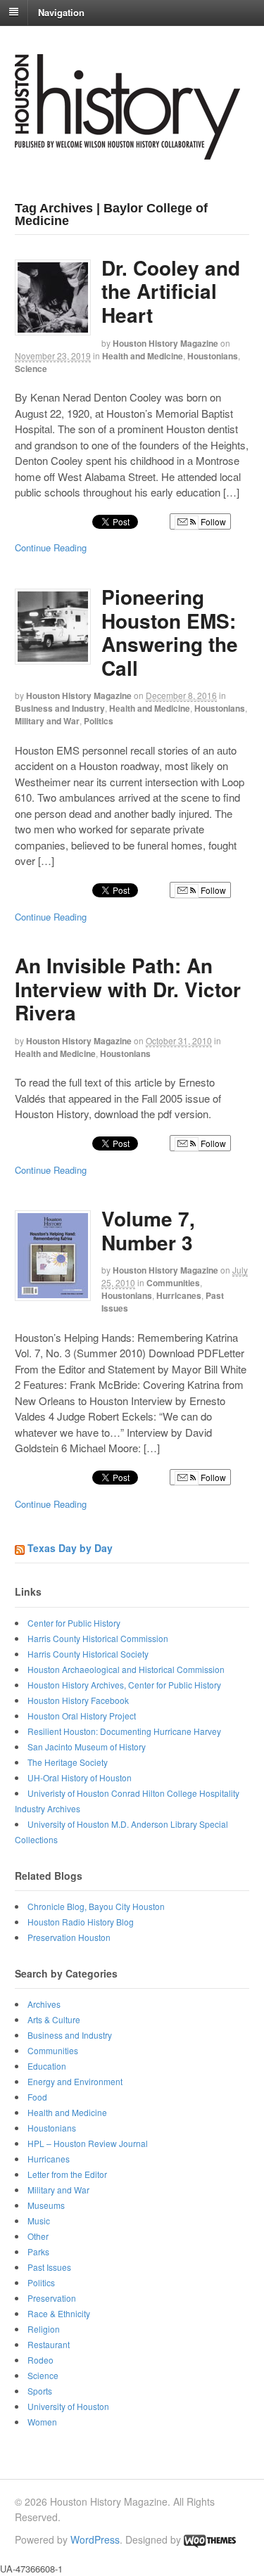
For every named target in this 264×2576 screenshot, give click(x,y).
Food (37, 2097)
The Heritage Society (68, 1762)
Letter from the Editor (67, 2174)
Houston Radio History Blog (81, 1922)
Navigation (61, 12)
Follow (212, 521)
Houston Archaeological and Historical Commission (126, 1669)
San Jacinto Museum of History (87, 1747)
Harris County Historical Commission (98, 1638)
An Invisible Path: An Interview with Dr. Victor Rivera (128, 989)
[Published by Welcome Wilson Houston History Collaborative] (127, 152)
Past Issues (49, 2267)
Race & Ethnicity (59, 2313)
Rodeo (40, 2360)
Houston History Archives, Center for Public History (124, 1685)
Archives (44, 2004)
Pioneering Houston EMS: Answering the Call (170, 632)
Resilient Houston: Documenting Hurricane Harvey (124, 1731)
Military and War (47, 721)
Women (42, 2422)
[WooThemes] (210, 2539)
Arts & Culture (54, 2019)
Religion (44, 2329)
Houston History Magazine (165, 343)
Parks (38, 2251)
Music (39, 2221)
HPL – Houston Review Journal (88, 2143)
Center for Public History (74, 1623)
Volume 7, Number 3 (148, 1230)
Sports (40, 2391)
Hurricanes (179, 1295)
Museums (46, 2205)
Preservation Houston (69, 1937)
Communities (173, 1283)
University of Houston (68, 2406)
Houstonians (213, 356)
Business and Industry (60, 708)
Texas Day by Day (70, 1548)
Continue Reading (51, 547)
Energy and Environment (75, 2081)
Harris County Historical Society (88, 1654)
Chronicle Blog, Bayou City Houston (96, 1906)
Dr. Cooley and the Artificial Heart (171, 291)
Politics (99, 721)
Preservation (52, 2298)
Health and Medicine (143, 356)
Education (47, 2066)
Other (38, 2236)
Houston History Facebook (78, 1700)
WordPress (95, 2539)
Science (31, 369)
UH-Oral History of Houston (80, 1777)
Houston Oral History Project (82, 1716)
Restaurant (49, 2344)
